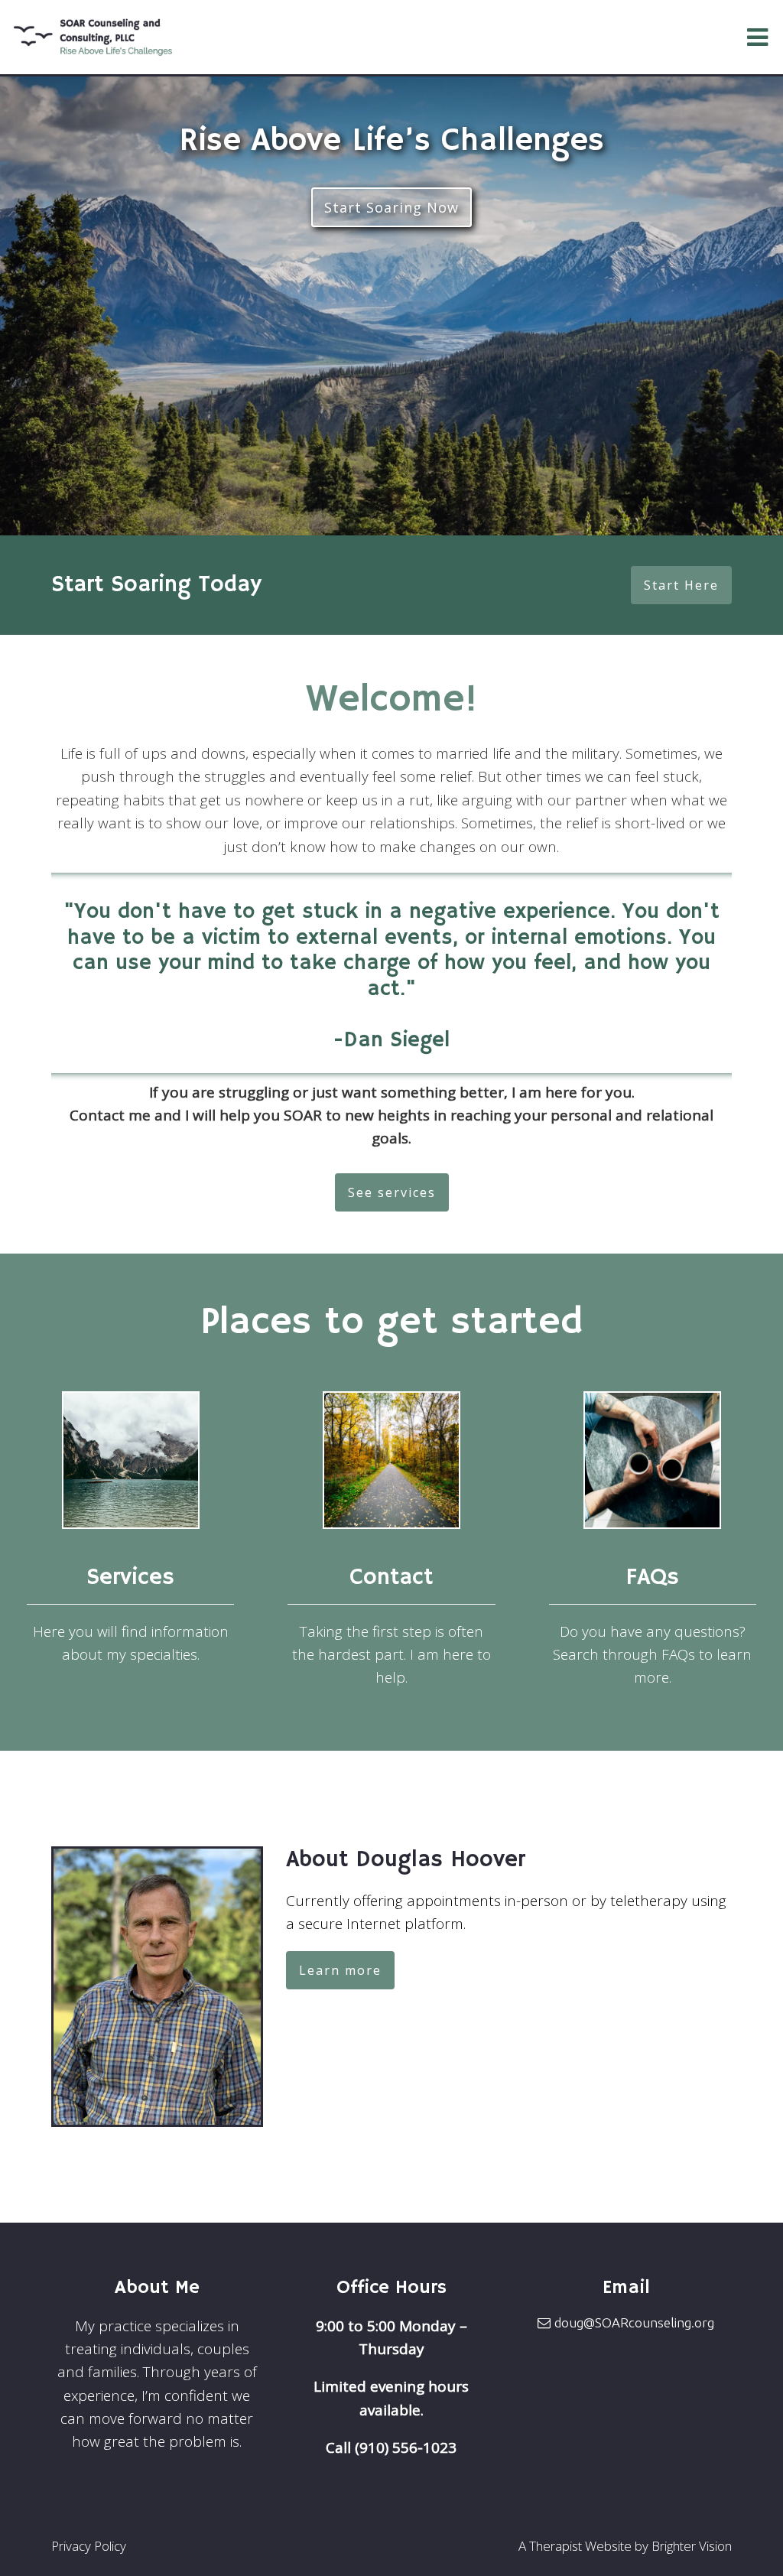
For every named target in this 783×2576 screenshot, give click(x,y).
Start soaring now (391, 207)
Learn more (340, 1970)
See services (392, 1192)
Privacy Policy (89, 2546)
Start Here (681, 585)
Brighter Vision (692, 2546)
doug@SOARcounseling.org (634, 2322)
